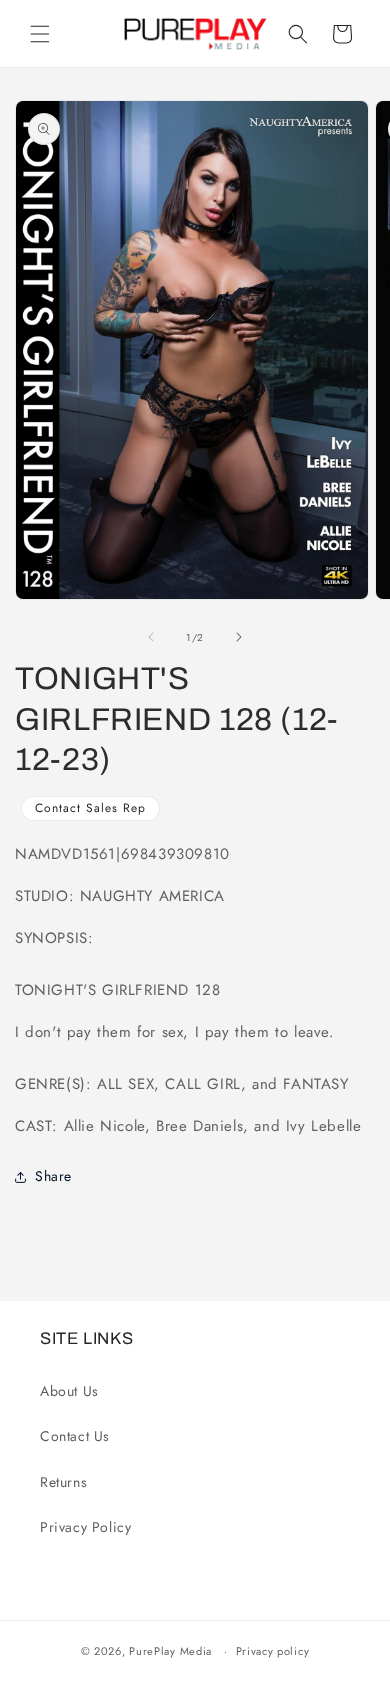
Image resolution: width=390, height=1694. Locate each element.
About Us (69, 1391)
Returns (63, 1482)
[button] (40, 34)
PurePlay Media (170, 1651)
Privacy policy (273, 1651)
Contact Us (75, 1436)
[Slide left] (151, 637)
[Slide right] (239, 637)
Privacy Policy (85, 1527)
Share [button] (53, 1176)
